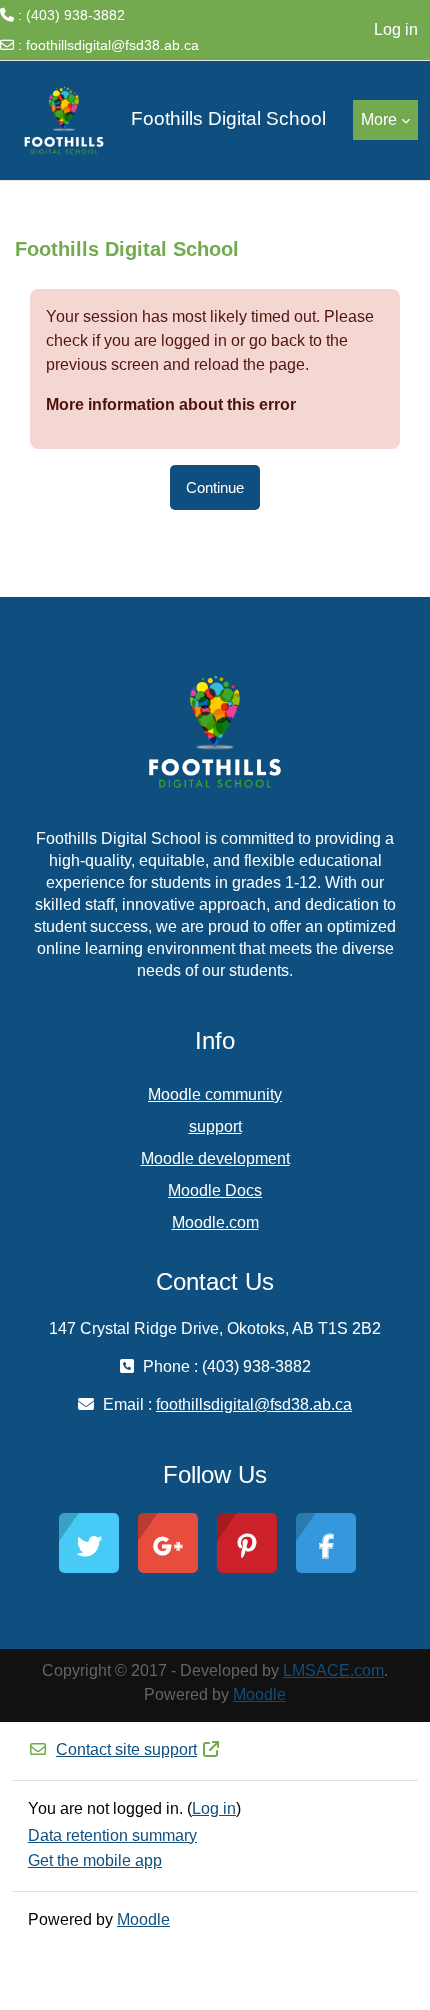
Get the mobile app (95, 1860)
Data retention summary (112, 1835)
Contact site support (126, 1749)
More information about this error (171, 404)
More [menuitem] (379, 119)
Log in (396, 29)
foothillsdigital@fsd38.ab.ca (112, 45)
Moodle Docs (215, 1190)
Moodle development (215, 1158)
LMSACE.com (333, 1670)
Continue (215, 487)
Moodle (259, 1694)
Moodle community (215, 1094)
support (215, 1126)
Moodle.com (215, 1222)
